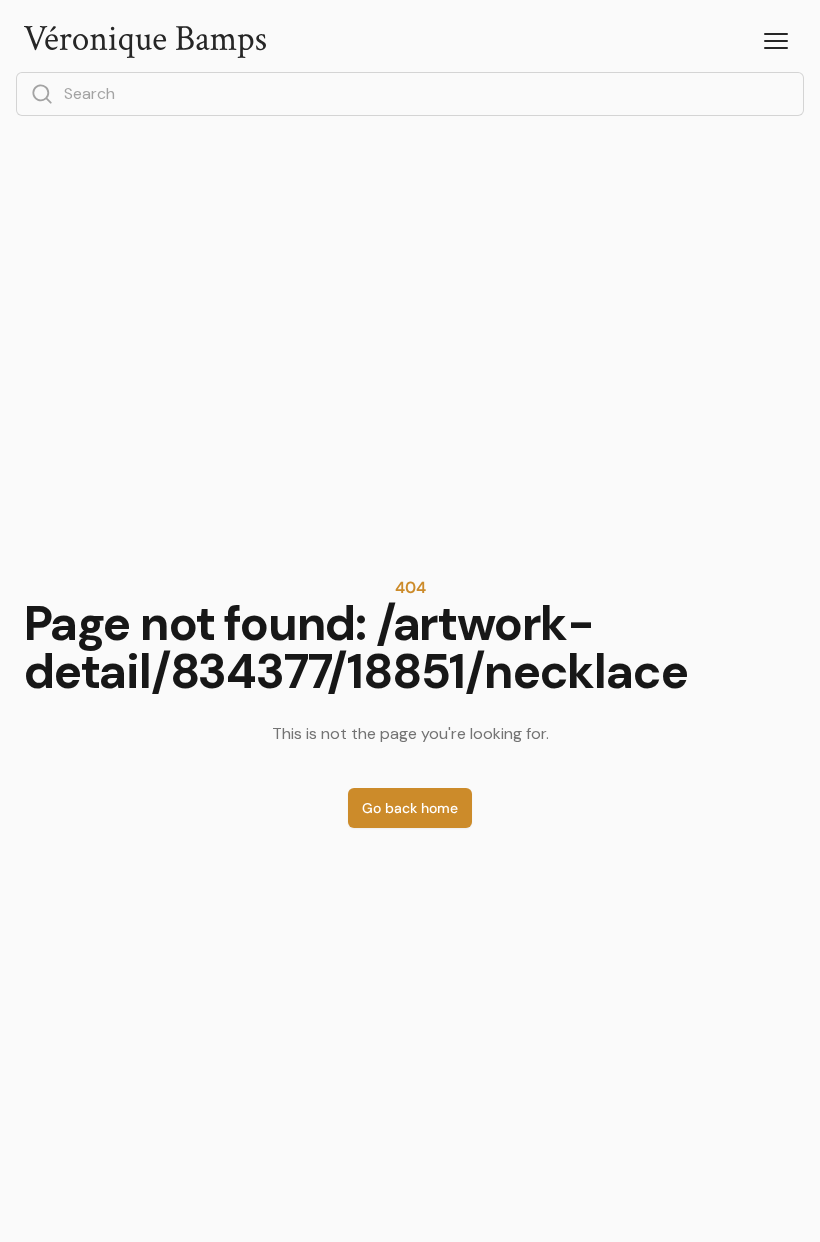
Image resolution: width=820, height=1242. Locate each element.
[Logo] (145, 42)
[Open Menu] (776, 42)
